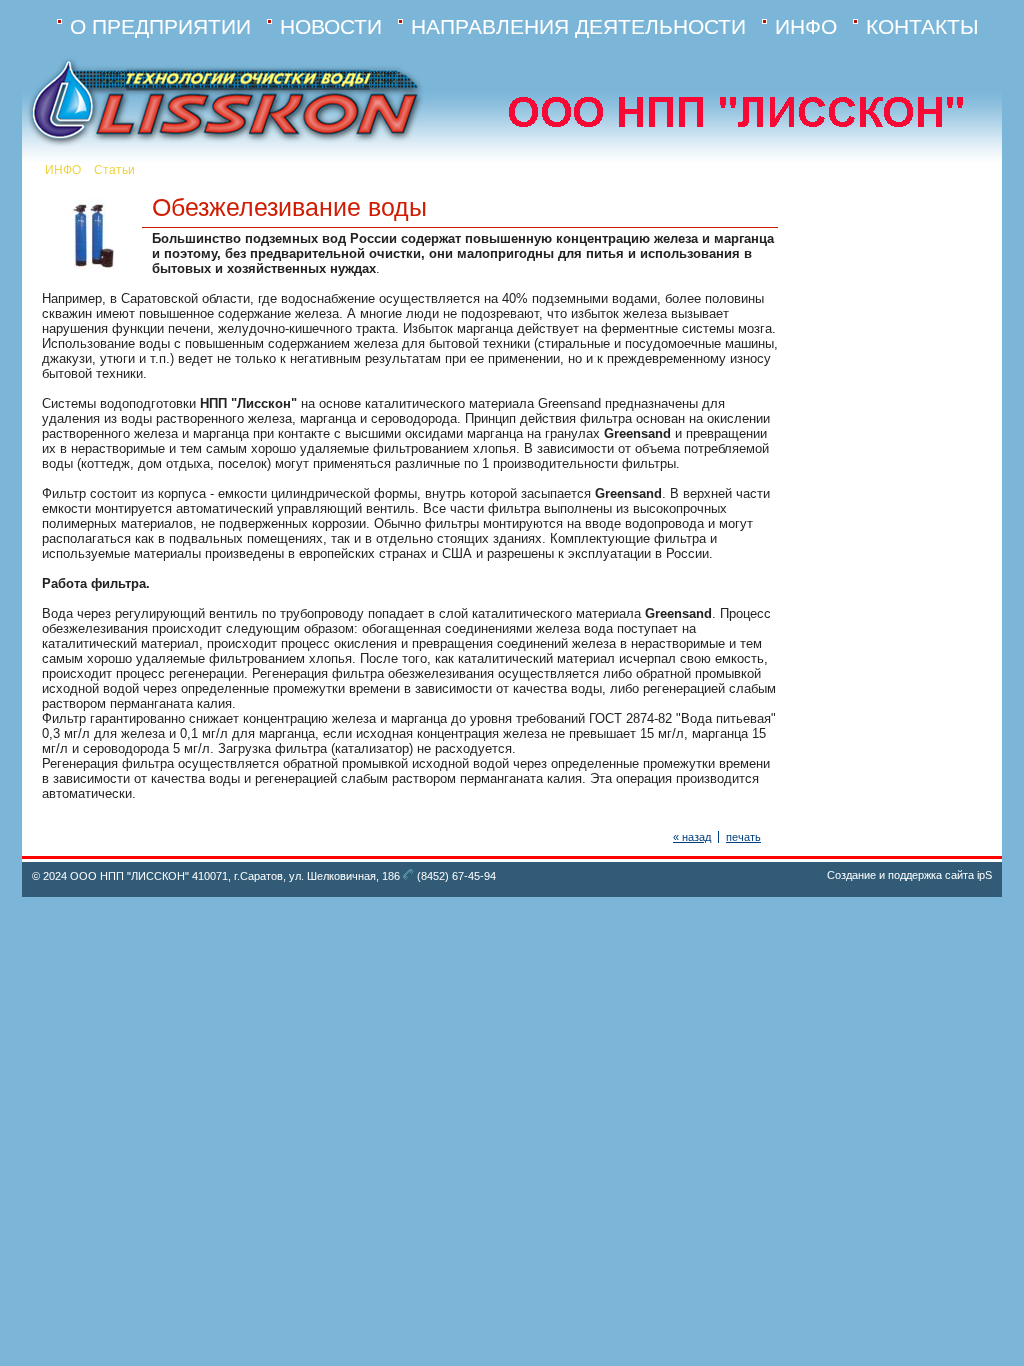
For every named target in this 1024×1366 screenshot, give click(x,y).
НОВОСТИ (331, 26)
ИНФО (806, 26)
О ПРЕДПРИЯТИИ (160, 26)
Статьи (114, 170)
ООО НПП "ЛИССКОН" (129, 876)
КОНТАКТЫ (922, 26)
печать (743, 837)
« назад (692, 837)
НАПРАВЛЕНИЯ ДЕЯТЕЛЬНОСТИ (578, 26)
